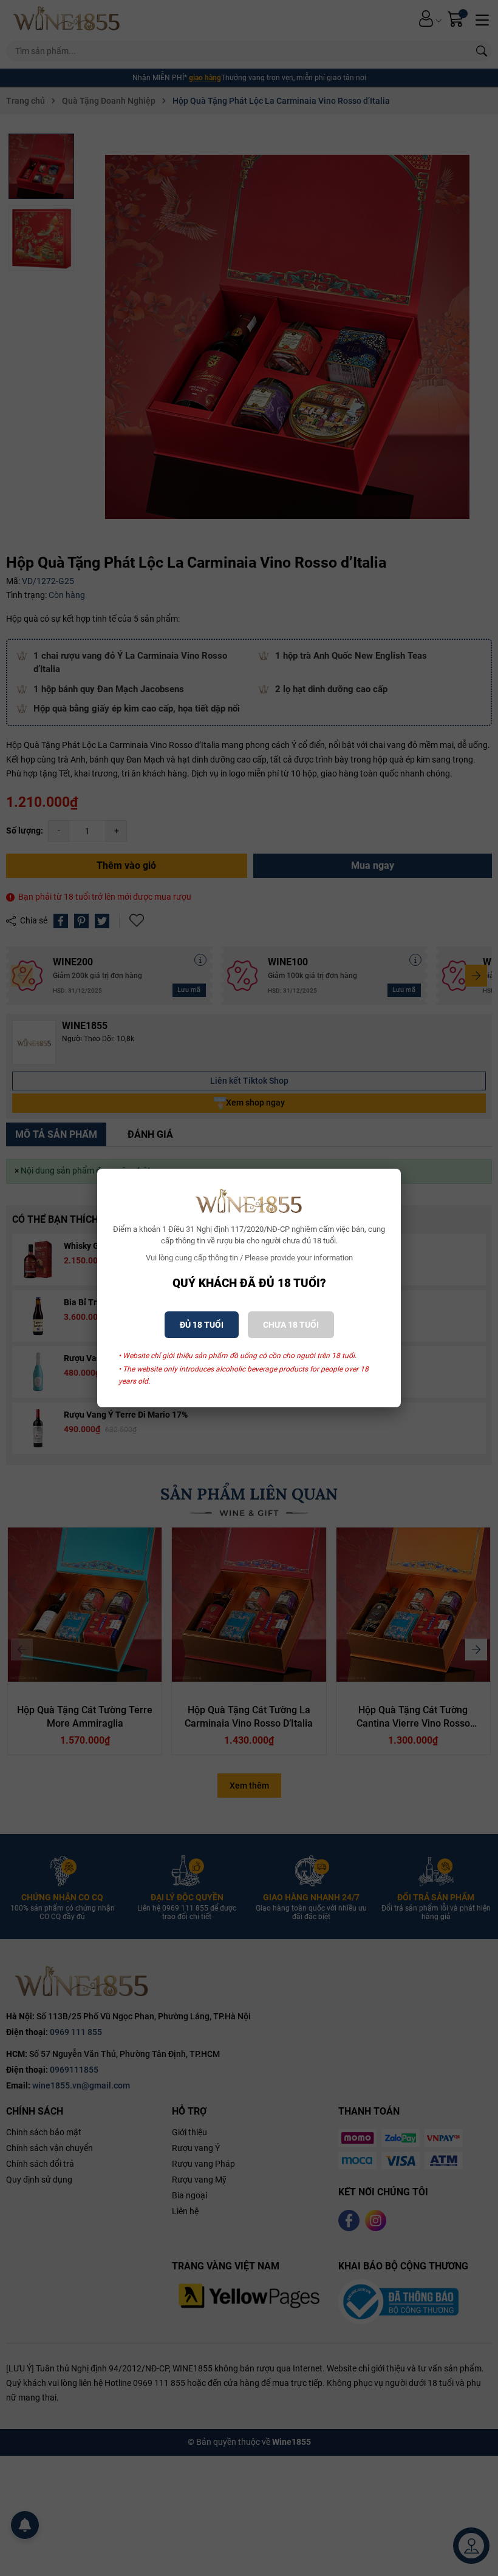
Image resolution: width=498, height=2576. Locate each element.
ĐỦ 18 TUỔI (202, 1325)
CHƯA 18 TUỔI (291, 1325)
